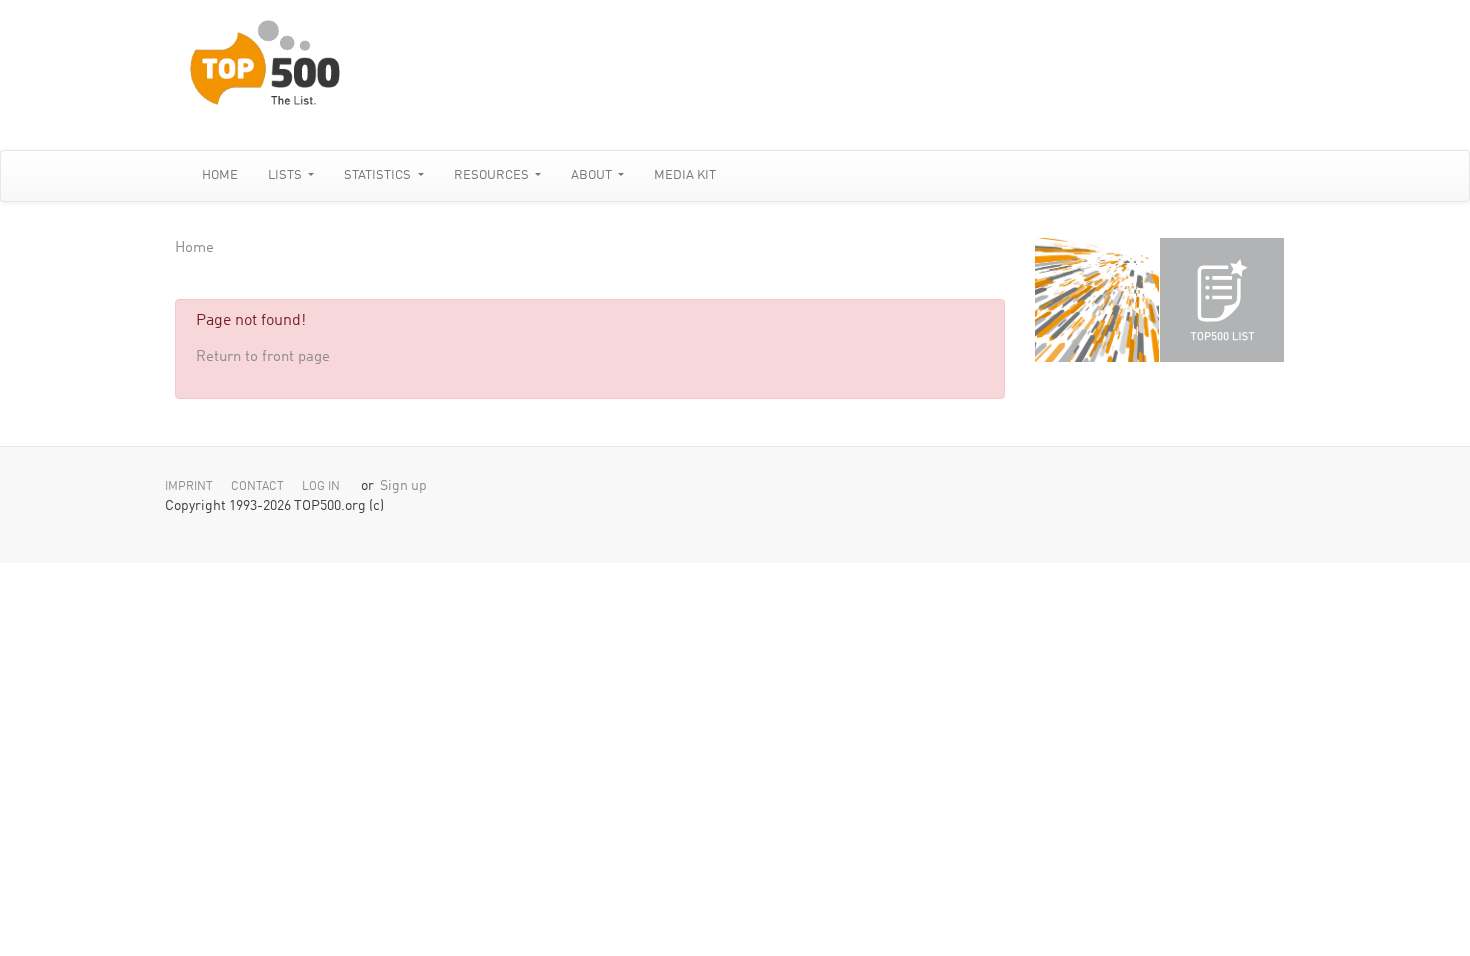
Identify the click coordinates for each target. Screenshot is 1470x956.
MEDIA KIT (685, 175)
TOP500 (1097, 300)
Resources (493, 175)
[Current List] (1222, 300)
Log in (321, 487)
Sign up (403, 486)
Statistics (379, 175)
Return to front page (263, 357)
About (593, 175)
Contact (257, 487)
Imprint (189, 487)
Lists (286, 175)
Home (220, 175)
